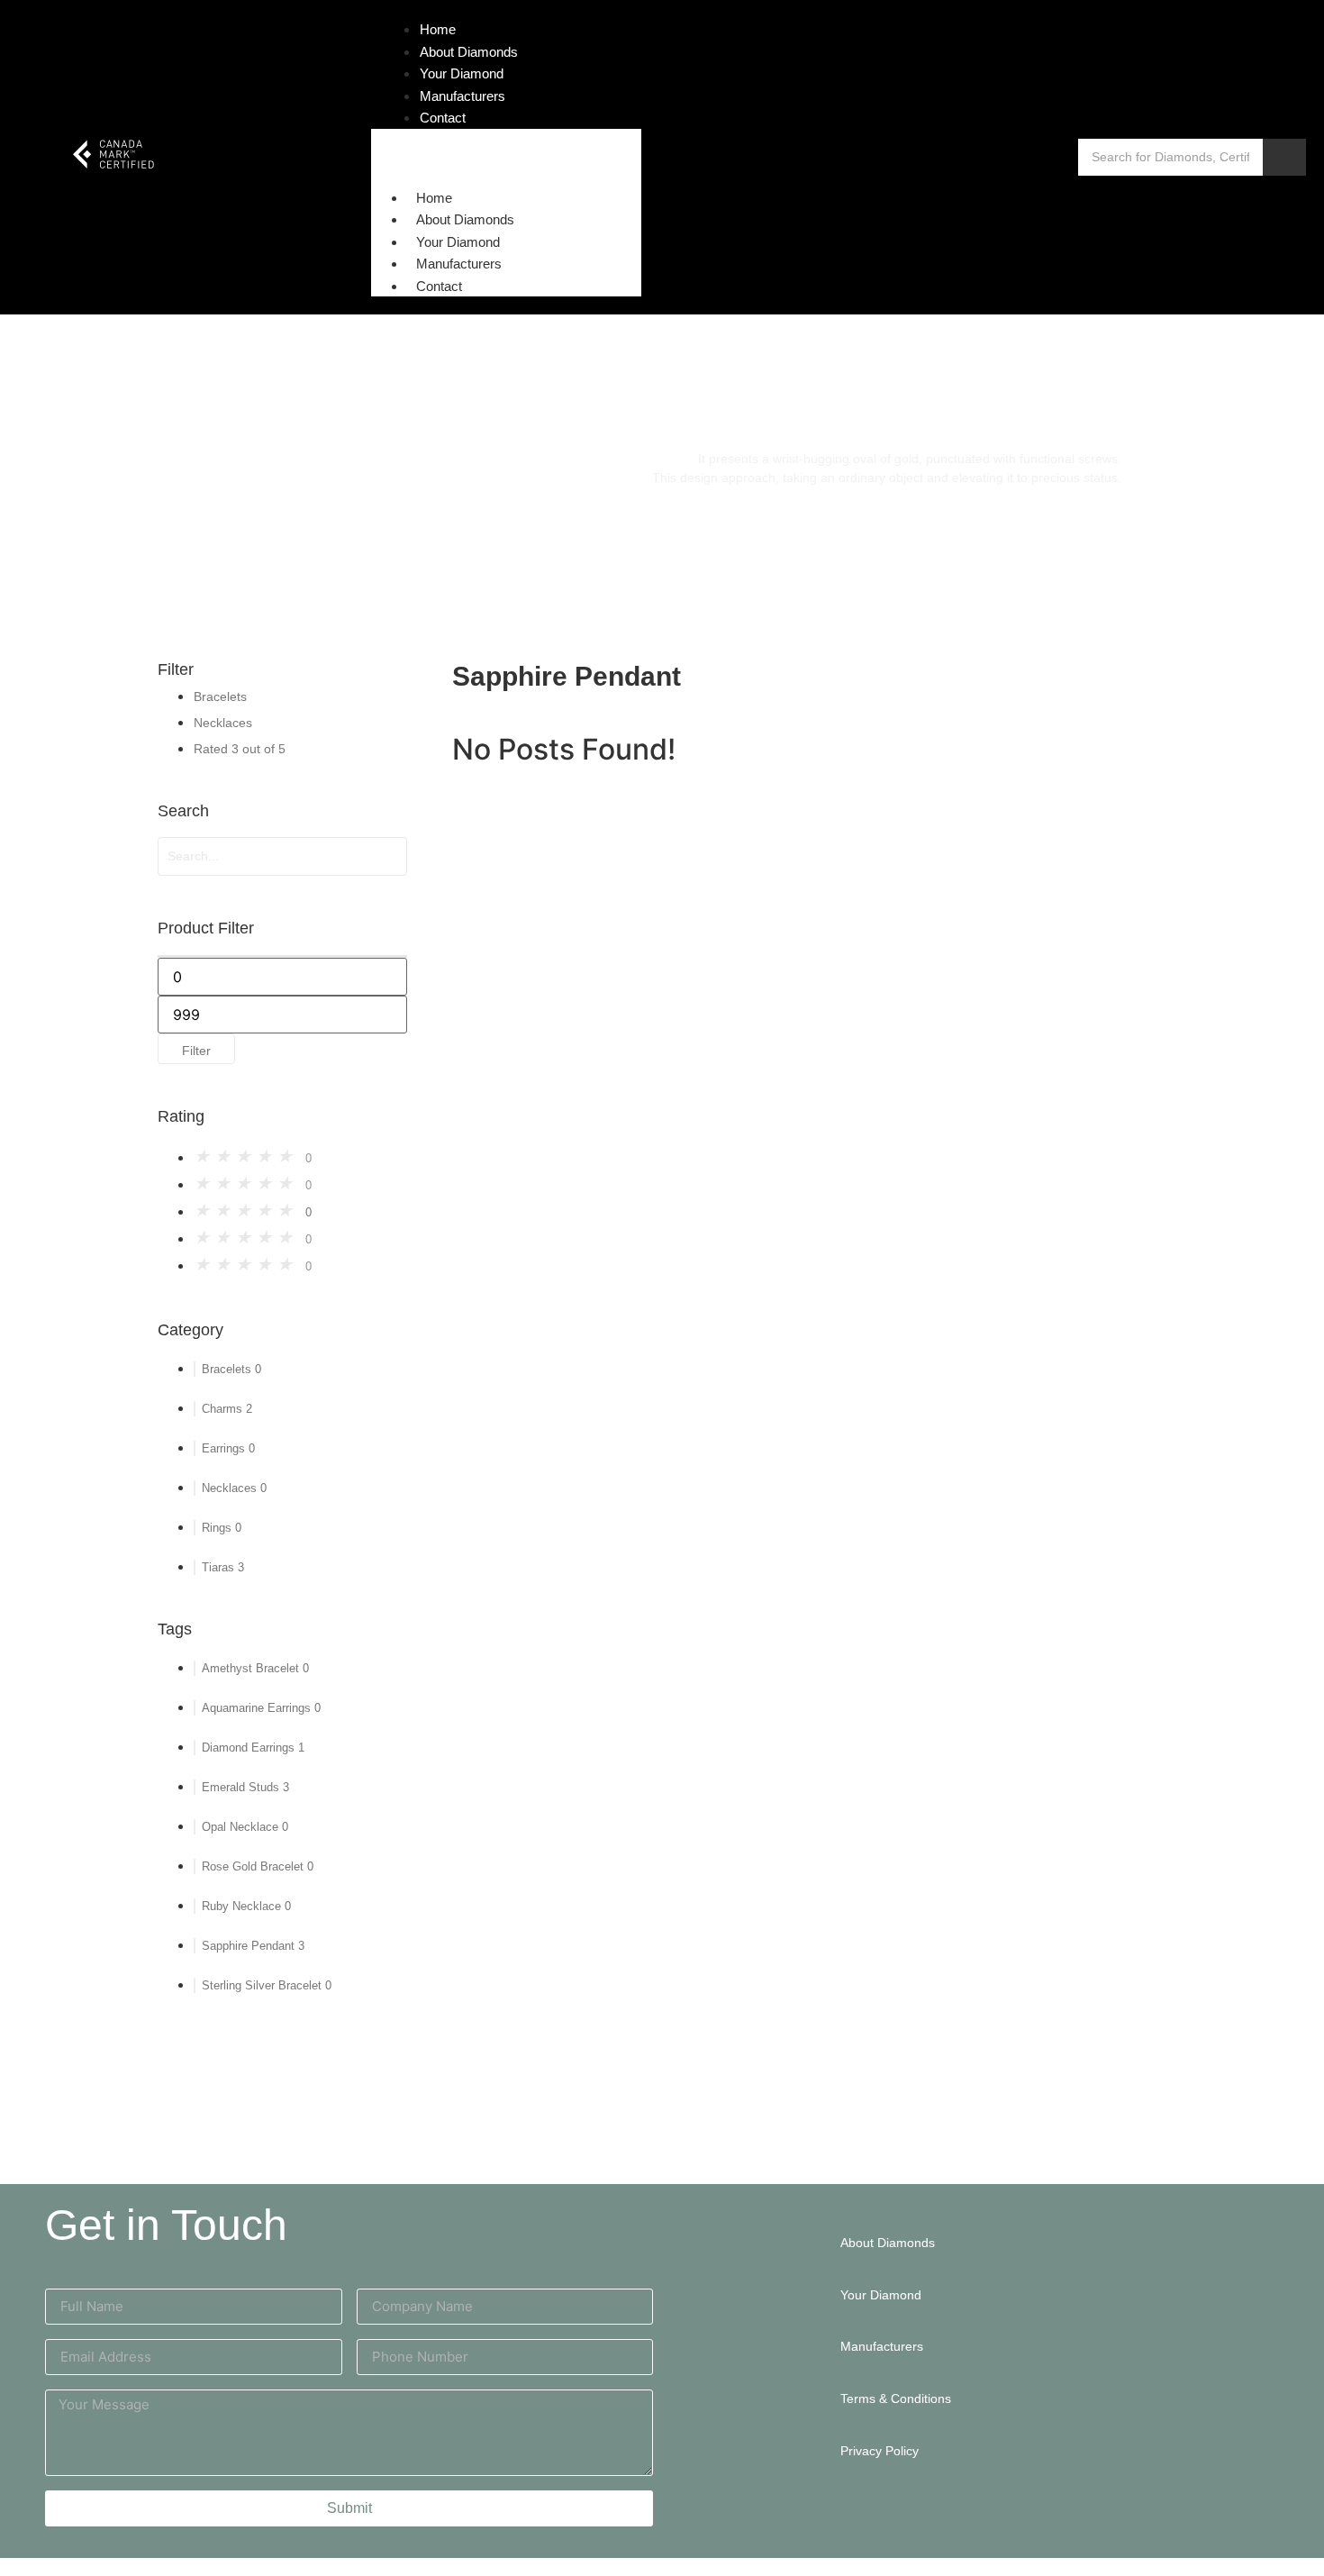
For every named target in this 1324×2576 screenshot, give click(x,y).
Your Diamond (458, 242)
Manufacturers (459, 264)
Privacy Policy (880, 2451)
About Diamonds (465, 219)
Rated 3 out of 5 (240, 749)
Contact (439, 286)
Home (434, 198)
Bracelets (220, 696)
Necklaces (223, 723)
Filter (196, 1051)
